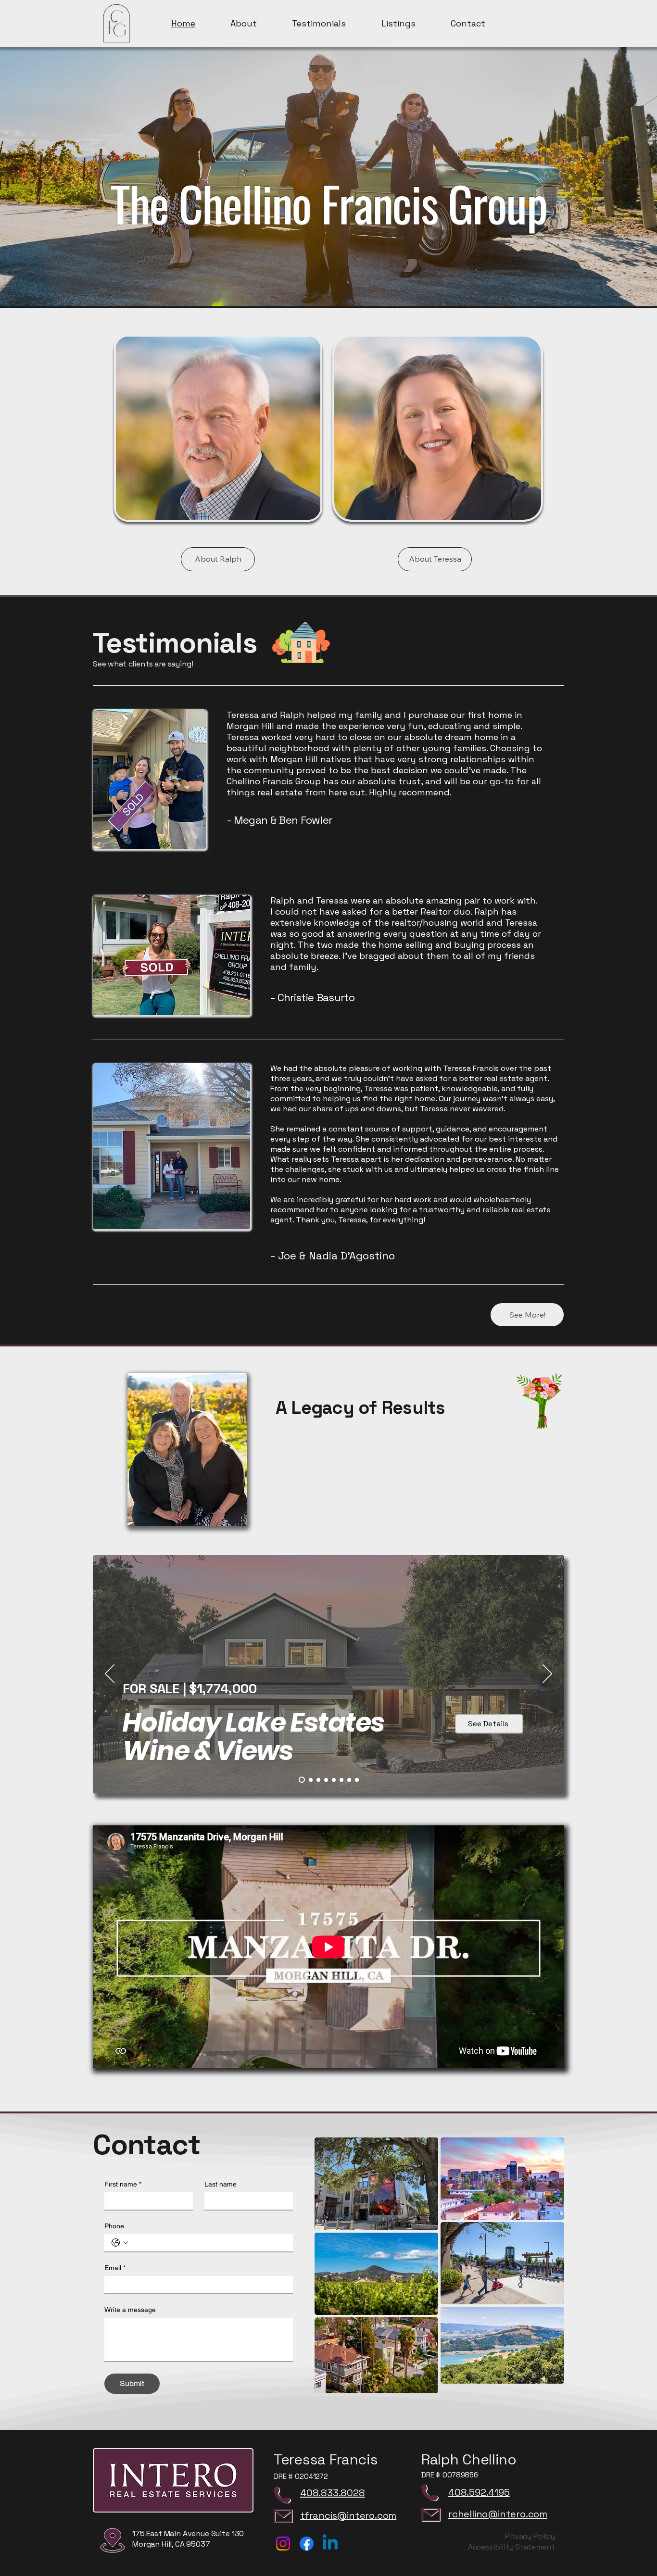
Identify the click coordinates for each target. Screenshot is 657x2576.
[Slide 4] (341, 1780)
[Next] (547, 1674)
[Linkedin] (330, 2544)
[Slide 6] (357, 1780)
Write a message (130, 2310)
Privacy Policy (530, 2536)
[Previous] (110, 1674)
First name (123, 2184)
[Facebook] (307, 2544)
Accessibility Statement (512, 2547)
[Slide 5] (349, 1780)
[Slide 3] (334, 1780)
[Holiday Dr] (301, 1780)
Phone (114, 2226)
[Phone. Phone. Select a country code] (120, 2243)
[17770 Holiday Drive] (310, 1780)
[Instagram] (283, 2544)
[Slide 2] (326, 1780)
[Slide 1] (318, 1780)
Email (115, 2268)
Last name (221, 2184)
